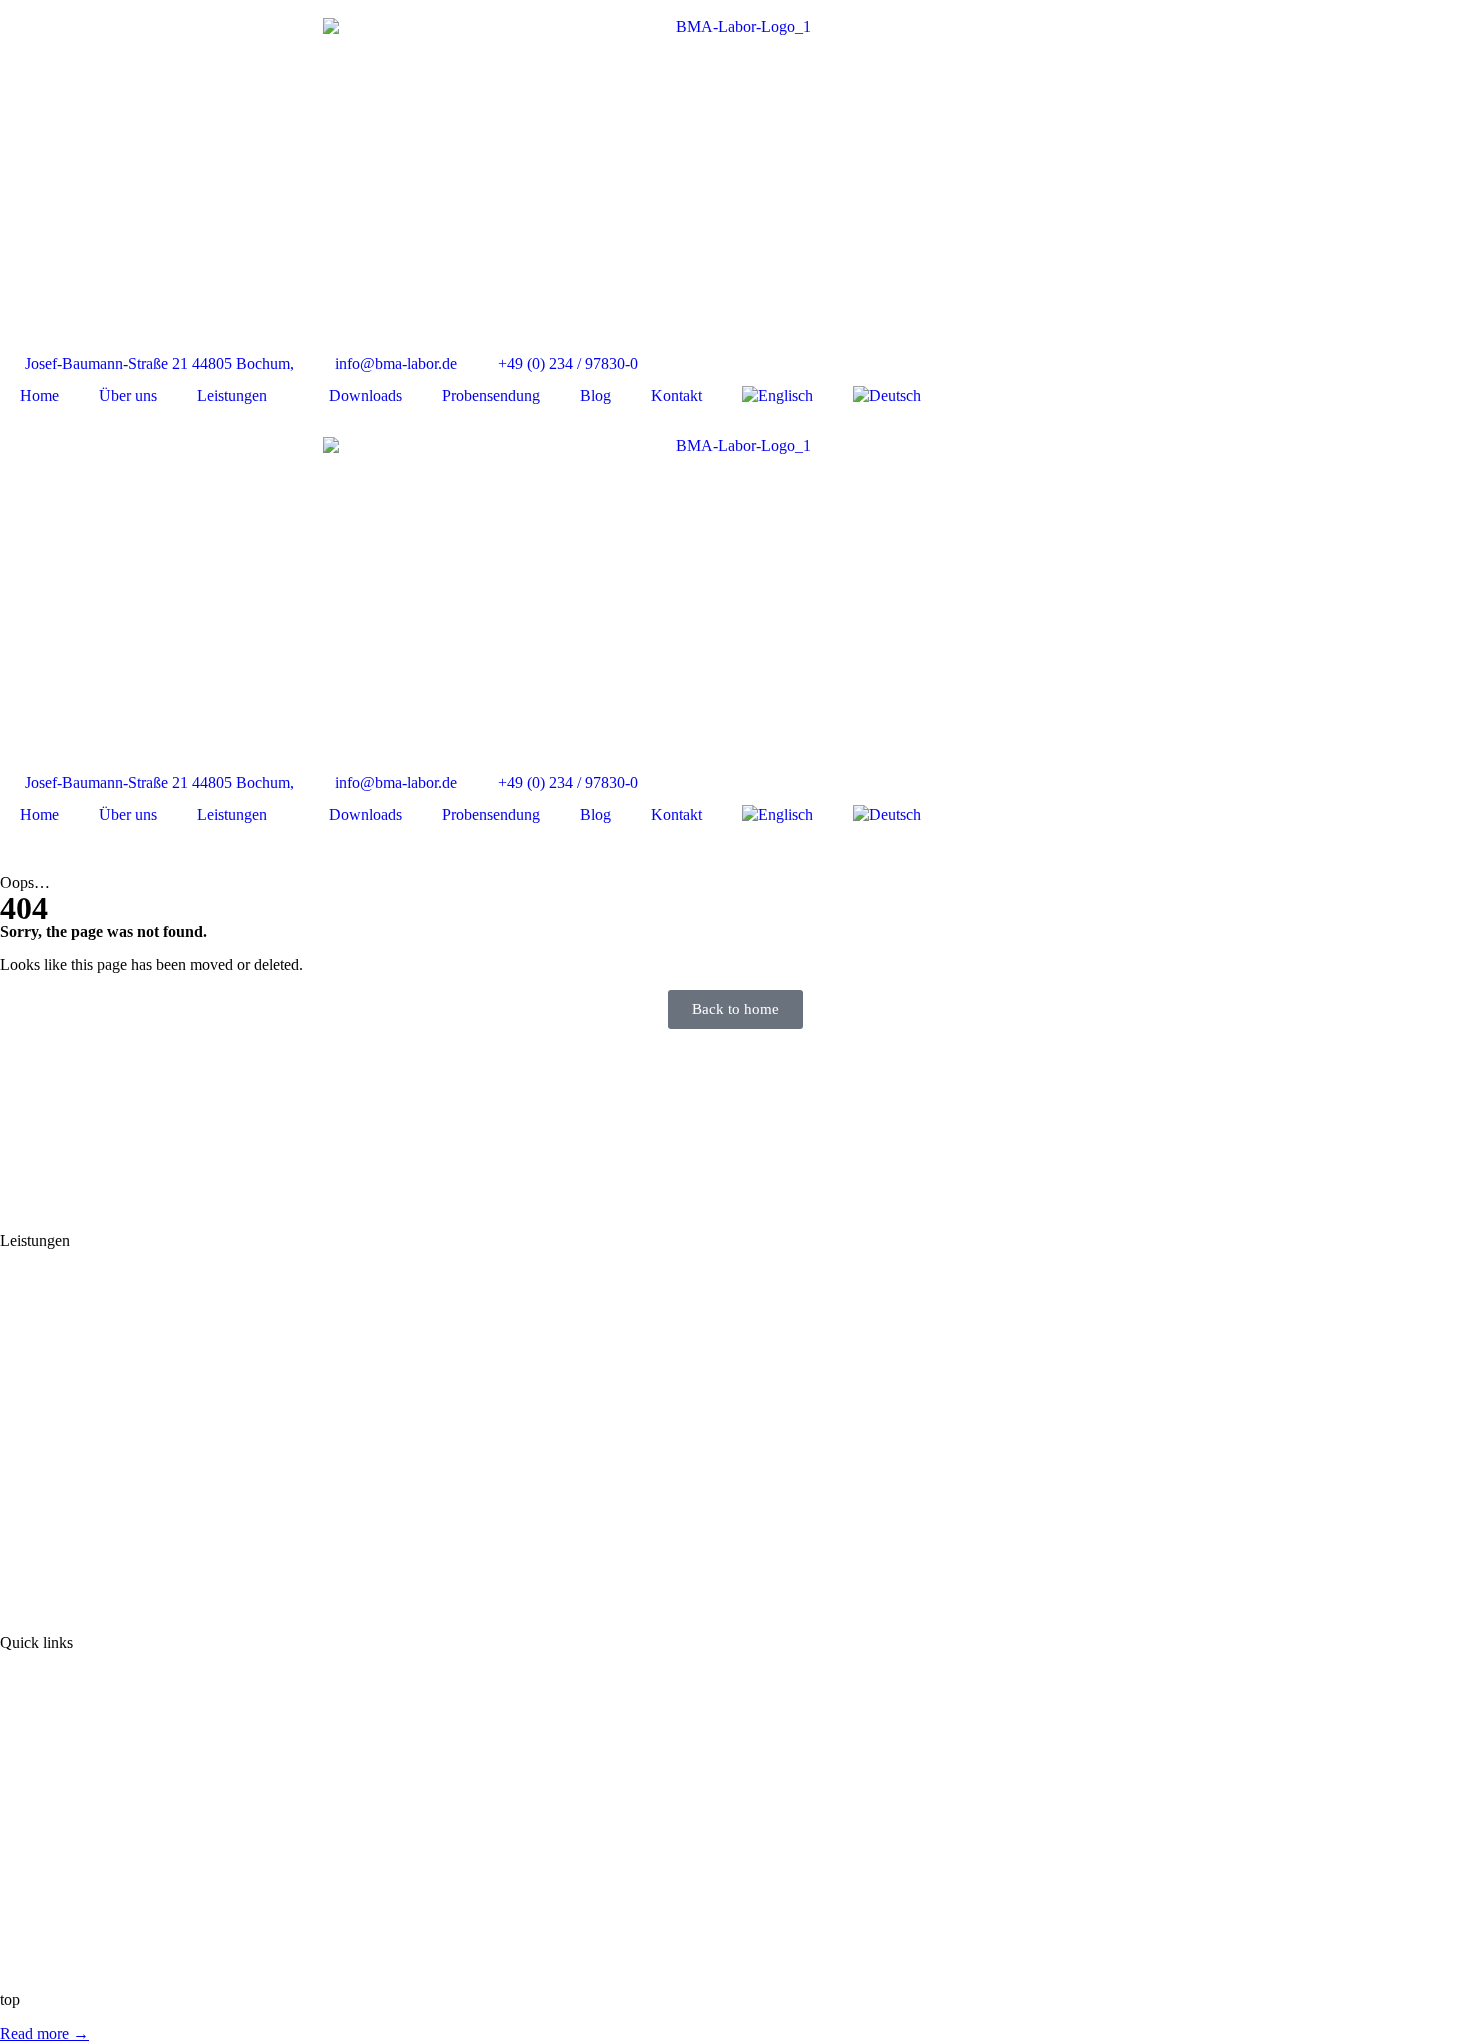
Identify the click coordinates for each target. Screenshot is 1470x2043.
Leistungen (232, 395)
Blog (595, 395)
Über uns (128, 395)
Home (39, 395)
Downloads (365, 395)
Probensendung (491, 395)
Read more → (44, 2033)
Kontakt (676, 395)
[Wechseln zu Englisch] (777, 396)
